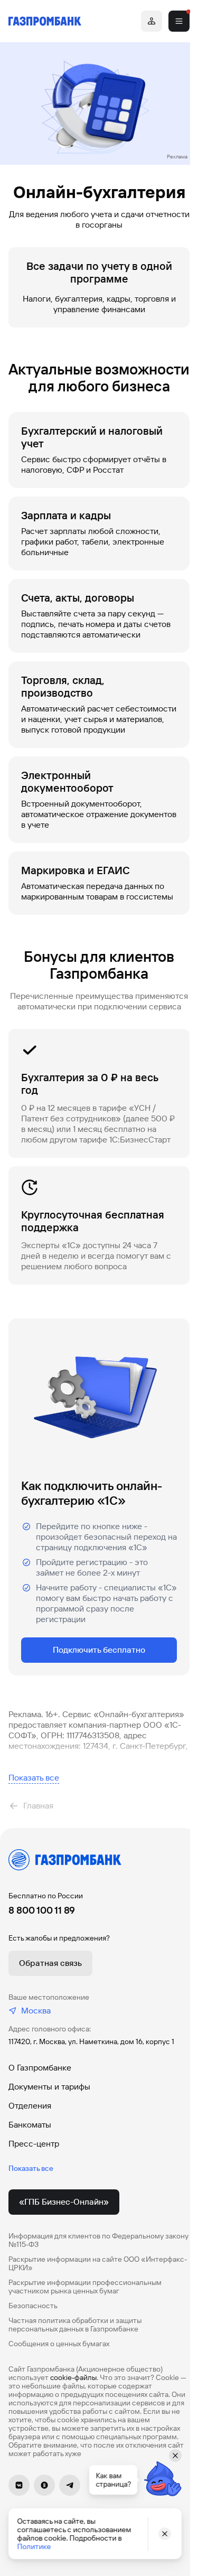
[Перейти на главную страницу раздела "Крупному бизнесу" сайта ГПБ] (45, 21)
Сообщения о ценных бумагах (59, 2344)
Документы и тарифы (49, 2087)
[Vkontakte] (19, 2485)
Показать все (34, 1778)
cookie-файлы (73, 2377)
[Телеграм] (70, 2485)
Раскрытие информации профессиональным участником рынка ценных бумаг (85, 2287)
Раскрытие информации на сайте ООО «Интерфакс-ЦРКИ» (98, 2263)
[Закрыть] (165, 2534)
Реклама (177, 157)
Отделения (30, 2106)
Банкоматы (30, 2125)
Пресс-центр (34, 2144)
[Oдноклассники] (44, 2485)
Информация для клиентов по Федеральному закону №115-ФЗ (98, 2240)
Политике (34, 2546)
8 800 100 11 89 (42, 1910)
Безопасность (33, 2306)
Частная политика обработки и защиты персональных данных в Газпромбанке (75, 2325)
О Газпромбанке (40, 2068)
